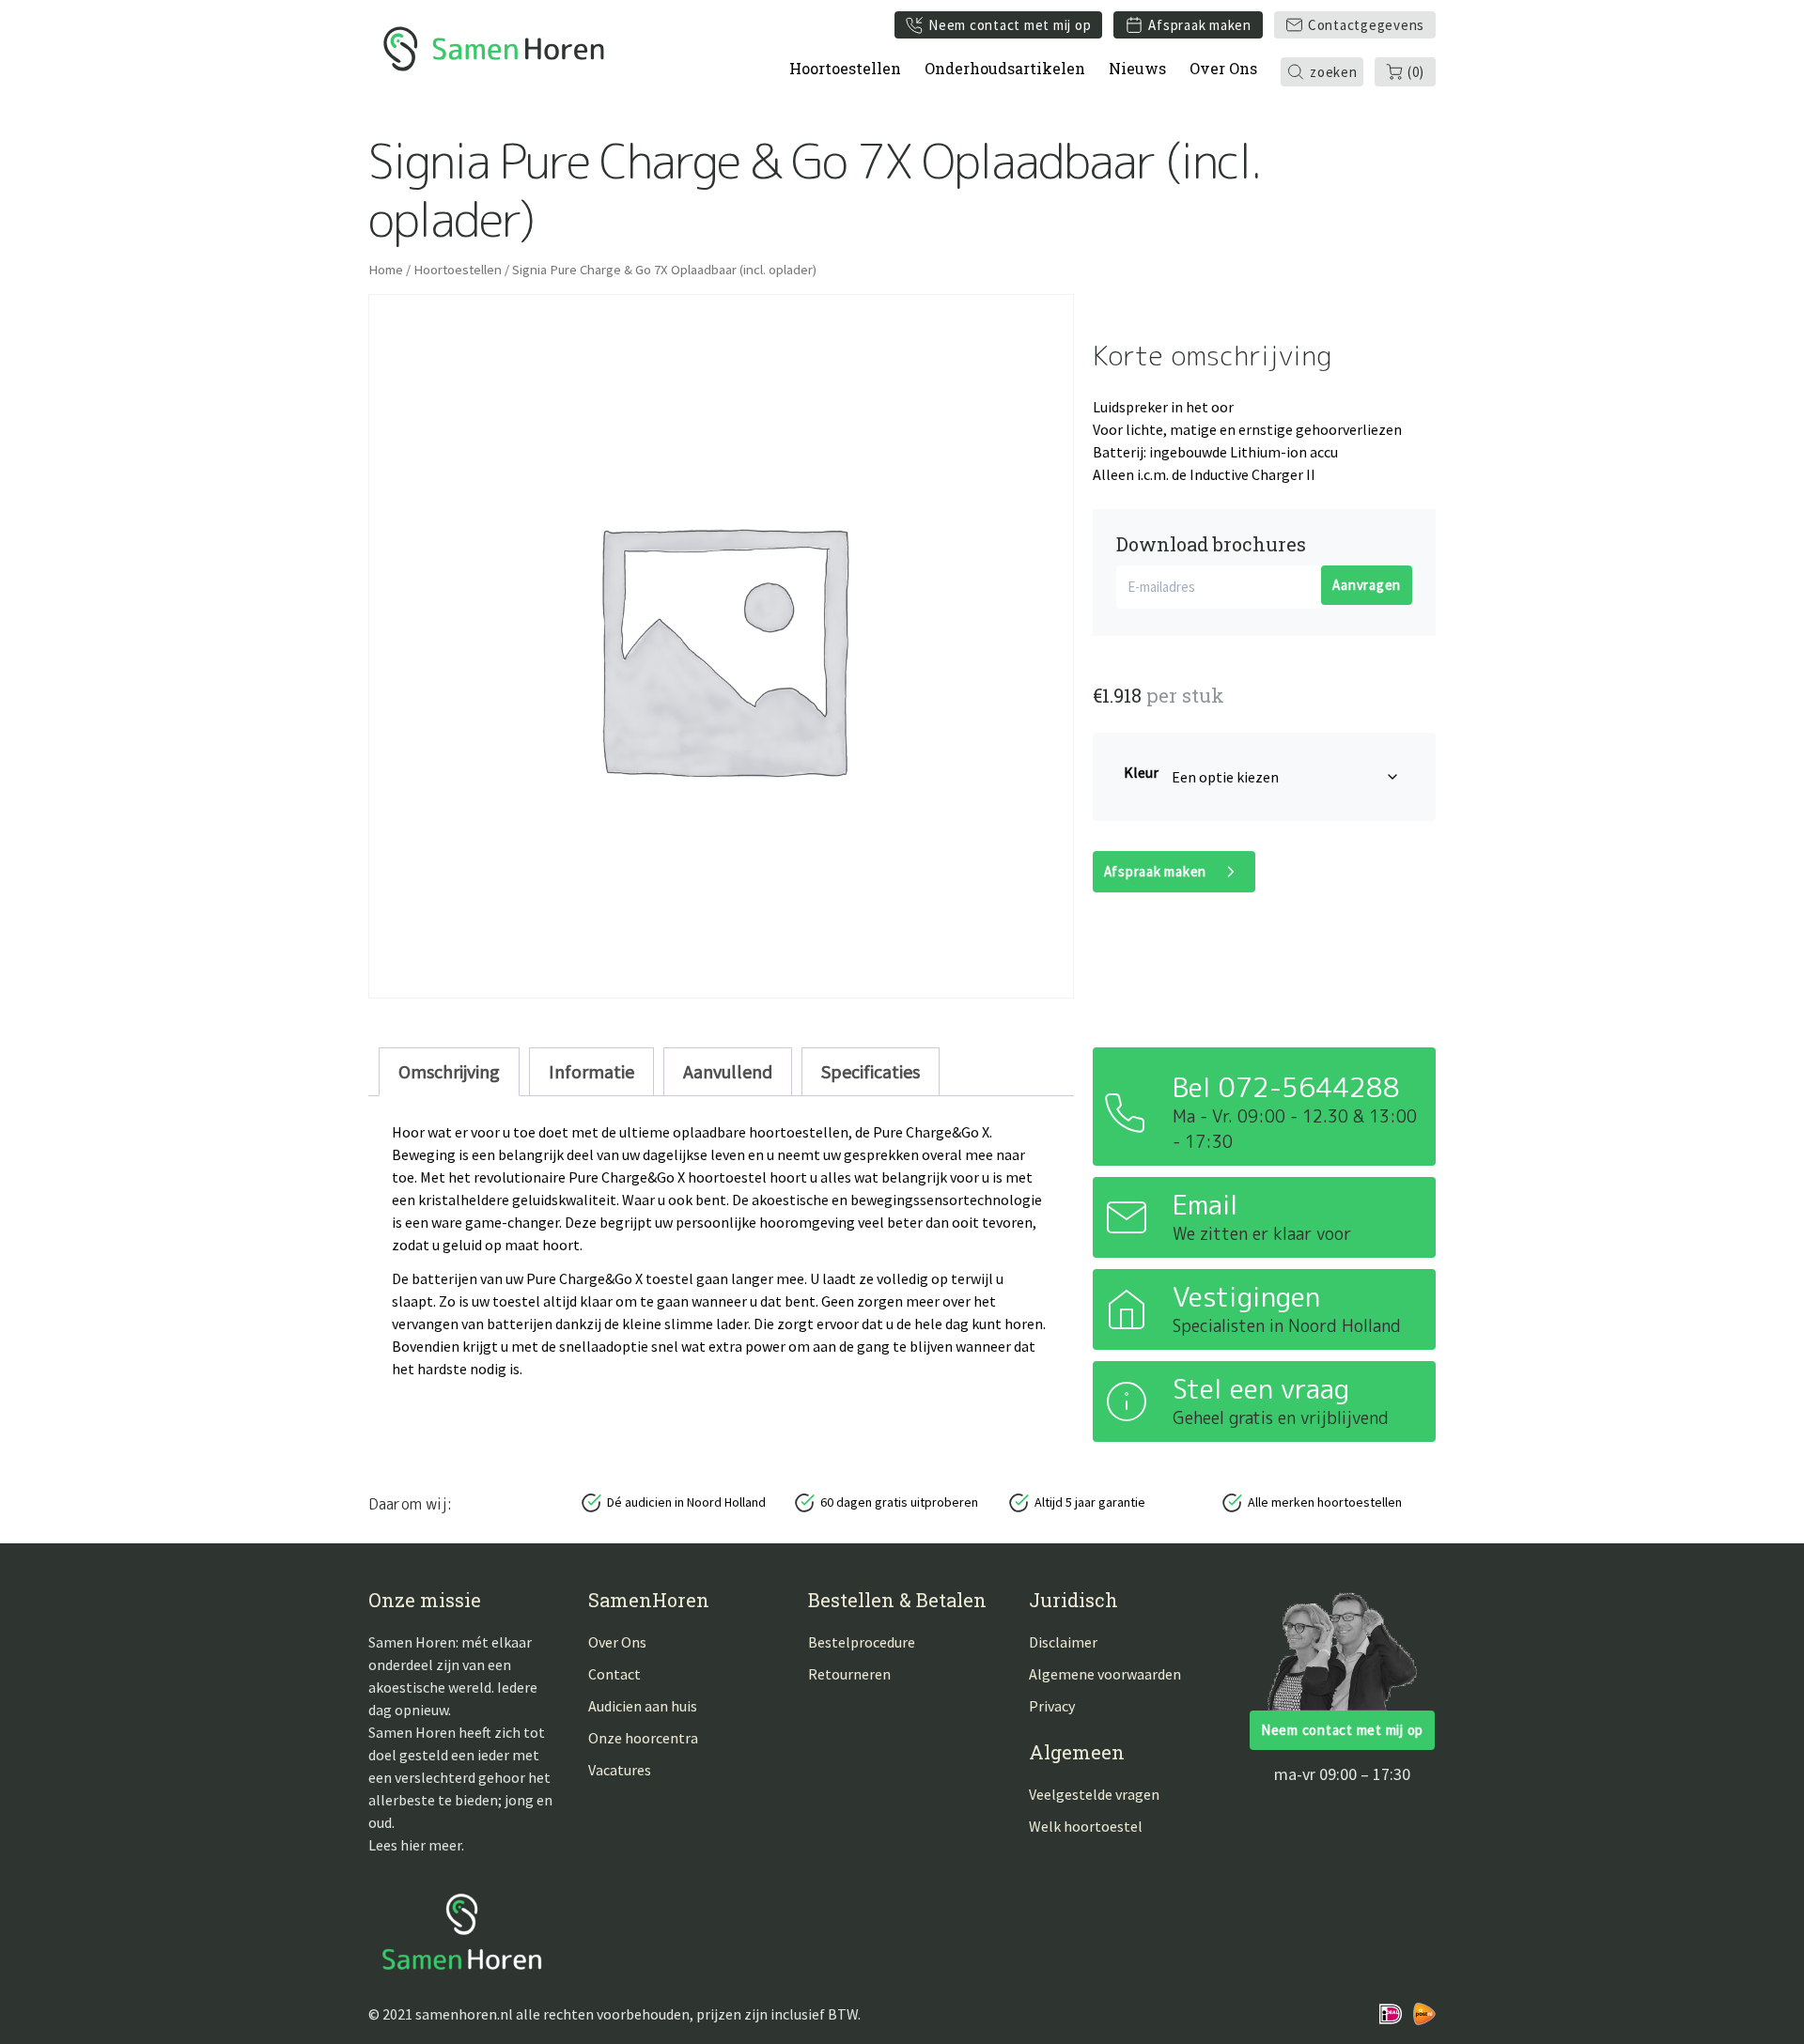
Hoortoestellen (845, 68)
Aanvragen (1367, 585)
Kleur (1141, 772)
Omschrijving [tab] (449, 1071)
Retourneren (849, 1674)
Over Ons (1223, 68)
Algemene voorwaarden (1105, 1674)
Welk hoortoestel (1086, 1826)
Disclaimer (1063, 1642)
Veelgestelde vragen (1094, 1794)
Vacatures (620, 1770)
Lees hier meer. (416, 1845)
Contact (614, 1674)
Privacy (1052, 1706)
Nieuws (1137, 68)
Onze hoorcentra (643, 1738)
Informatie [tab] (591, 1071)
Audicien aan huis (643, 1706)
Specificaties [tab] (871, 1071)
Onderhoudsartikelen (1005, 68)
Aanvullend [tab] (728, 1071)
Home (386, 270)
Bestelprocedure (862, 1642)
